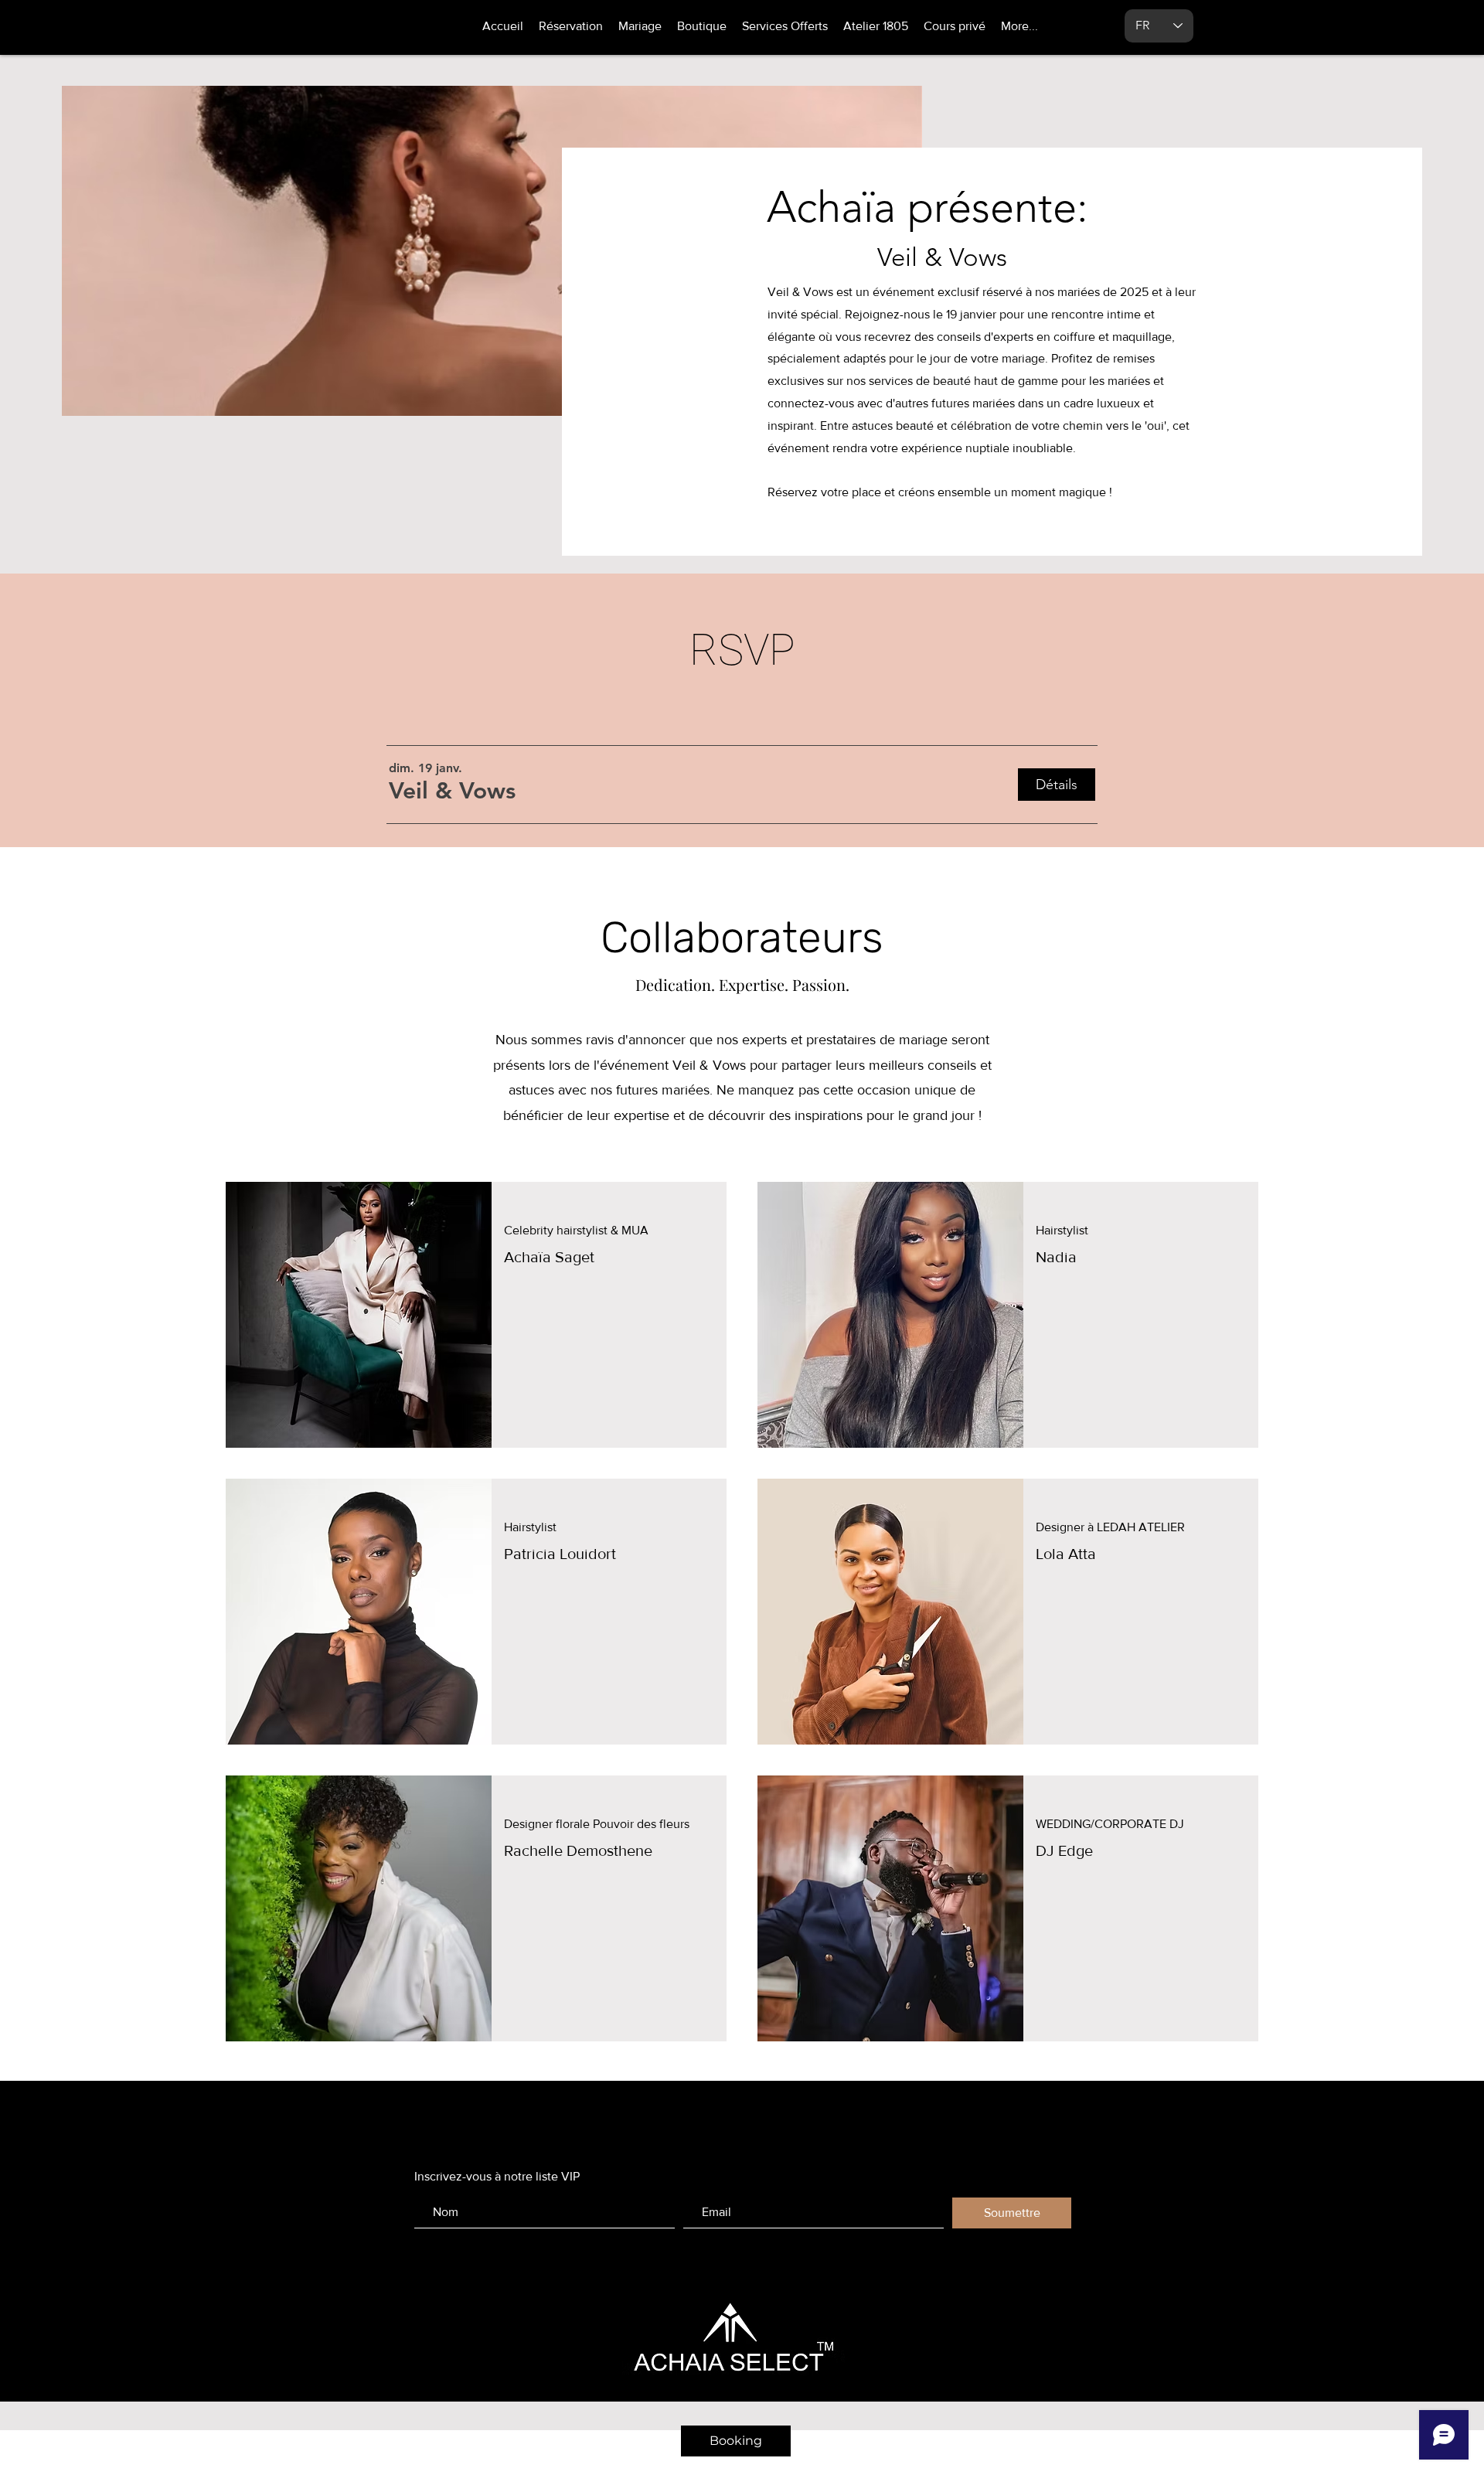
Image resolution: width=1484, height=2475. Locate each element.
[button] (452, 791)
